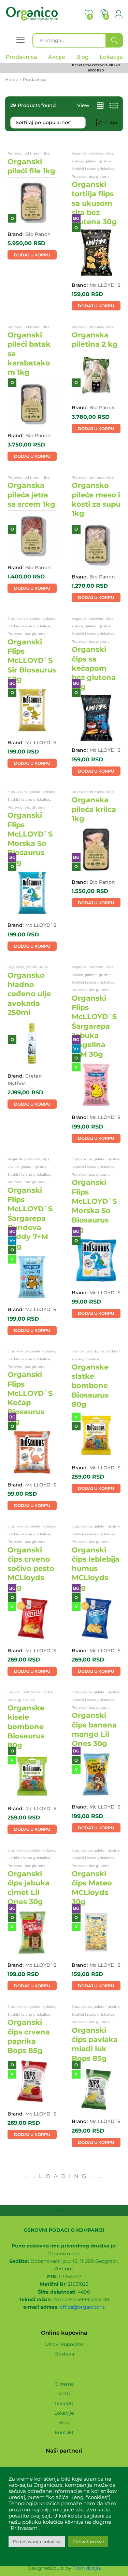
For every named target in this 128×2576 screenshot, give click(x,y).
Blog (64, 2422)
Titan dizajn (86, 2568)
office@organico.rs (82, 2307)
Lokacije (64, 2413)
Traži (115, 40)
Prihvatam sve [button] (88, 2541)
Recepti (64, 2403)
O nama (64, 2384)
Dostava (64, 2354)
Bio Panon (38, 234)
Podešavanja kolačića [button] (37, 2541)
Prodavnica (21, 57)
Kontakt (64, 2432)
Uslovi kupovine (64, 2344)
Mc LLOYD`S (105, 285)
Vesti (64, 2393)
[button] (32, 255)
